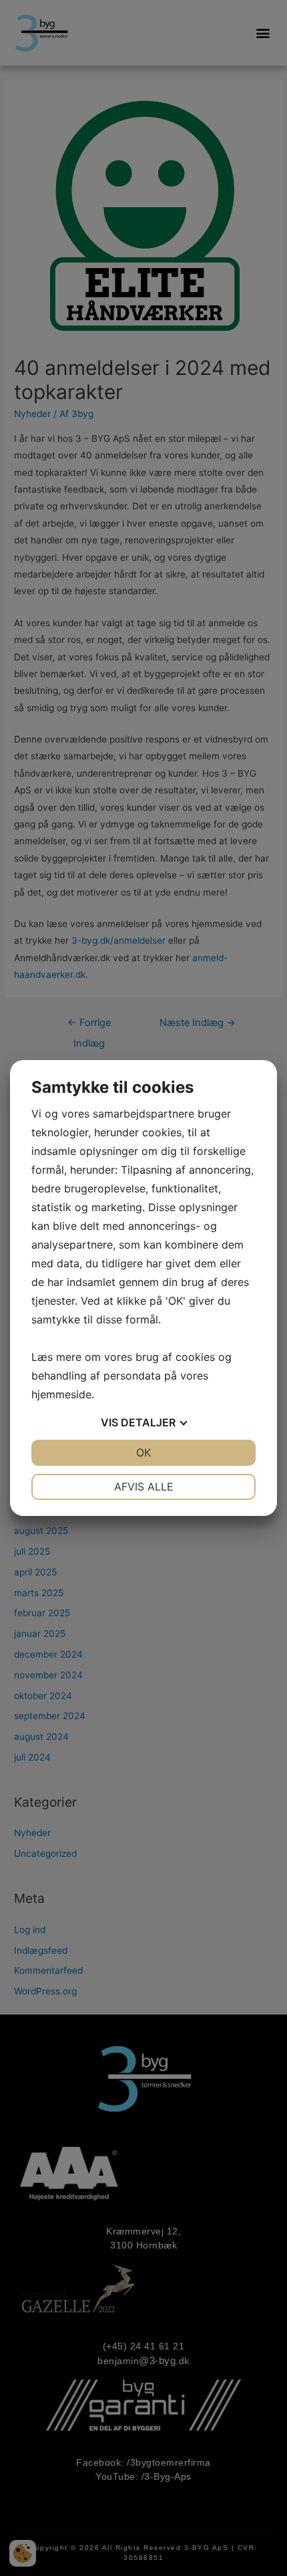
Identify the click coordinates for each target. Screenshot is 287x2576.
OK (143, 1452)
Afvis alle (144, 1487)
